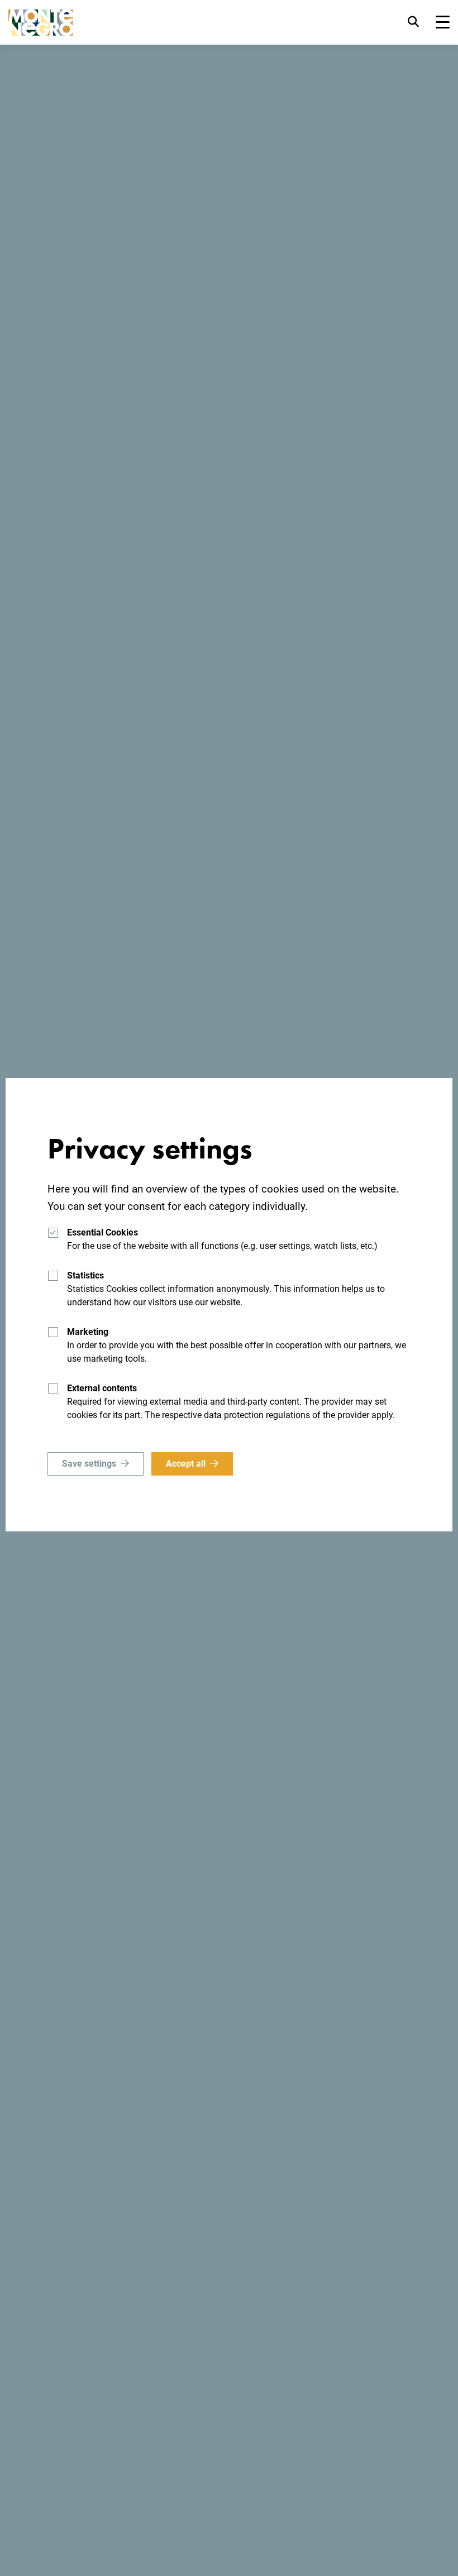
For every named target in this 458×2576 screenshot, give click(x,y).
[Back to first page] (41, 23)
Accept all (186, 1464)
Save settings (89, 1464)
